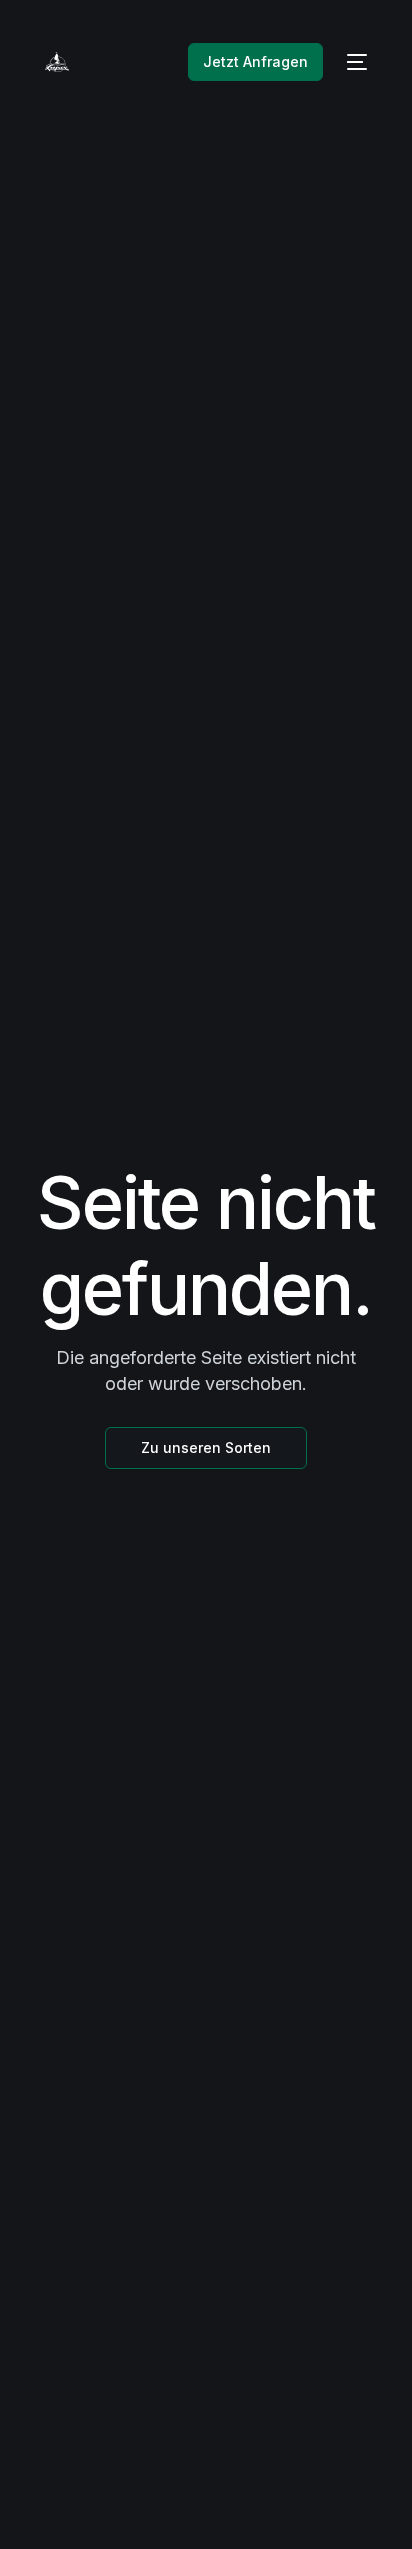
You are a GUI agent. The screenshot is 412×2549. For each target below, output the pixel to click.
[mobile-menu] (355, 62)
